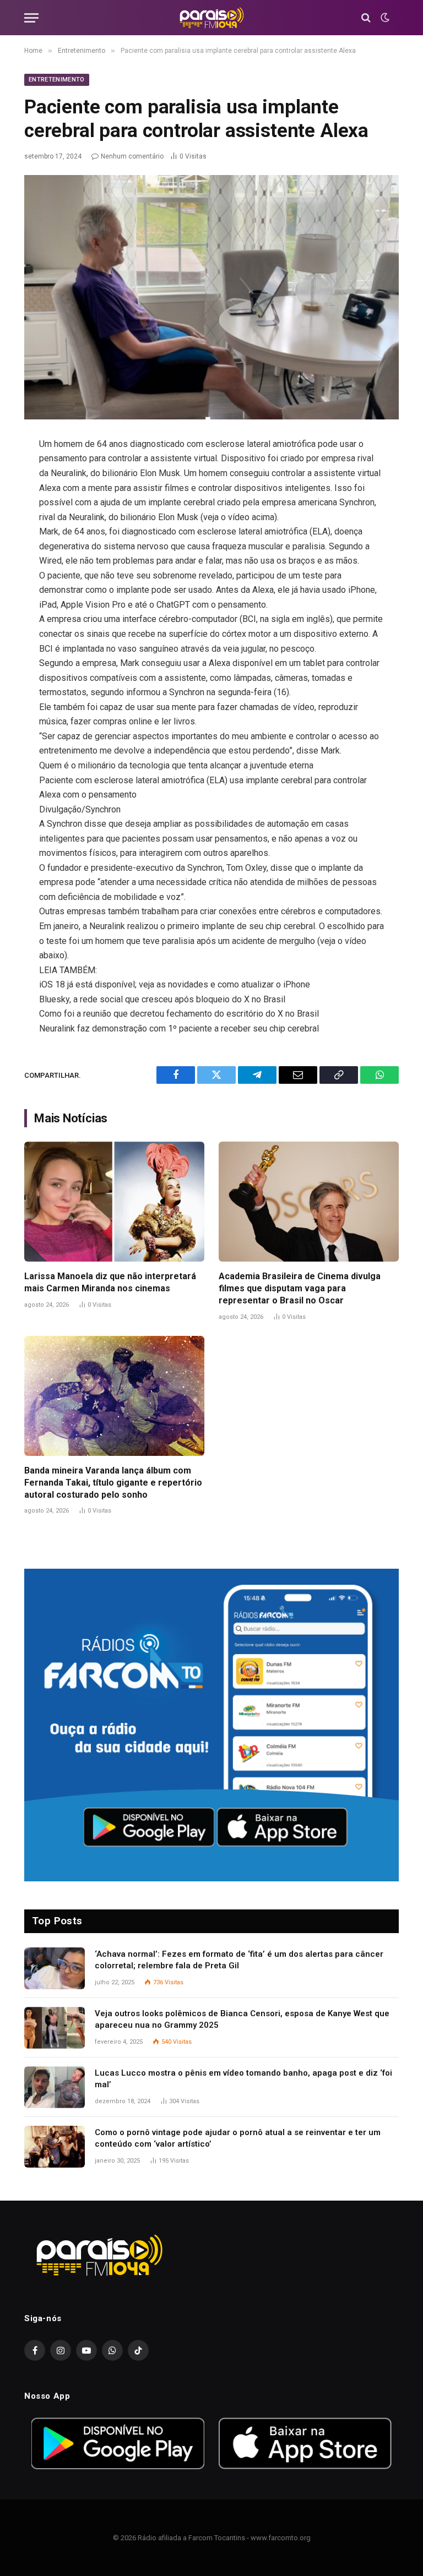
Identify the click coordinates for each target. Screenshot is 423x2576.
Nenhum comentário (132, 156)
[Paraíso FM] (211, 18)
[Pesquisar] (366, 18)
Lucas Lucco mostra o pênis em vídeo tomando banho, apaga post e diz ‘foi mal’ (243, 2079)
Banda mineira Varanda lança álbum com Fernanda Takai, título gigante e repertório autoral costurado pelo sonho (113, 1483)
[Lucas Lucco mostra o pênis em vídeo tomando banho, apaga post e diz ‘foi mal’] (55, 2087)
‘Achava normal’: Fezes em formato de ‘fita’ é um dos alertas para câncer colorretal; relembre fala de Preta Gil (239, 1960)
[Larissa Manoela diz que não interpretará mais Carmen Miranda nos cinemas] (114, 1202)
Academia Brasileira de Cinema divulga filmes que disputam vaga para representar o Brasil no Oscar (300, 1288)
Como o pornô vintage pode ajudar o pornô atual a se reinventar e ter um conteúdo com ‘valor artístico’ (238, 2138)
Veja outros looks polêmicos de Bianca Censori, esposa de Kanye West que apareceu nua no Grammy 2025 (242, 2019)
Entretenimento (57, 80)
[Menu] (31, 18)
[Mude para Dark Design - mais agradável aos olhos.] (384, 18)
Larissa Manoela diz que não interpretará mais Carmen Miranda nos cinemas (110, 1282)
